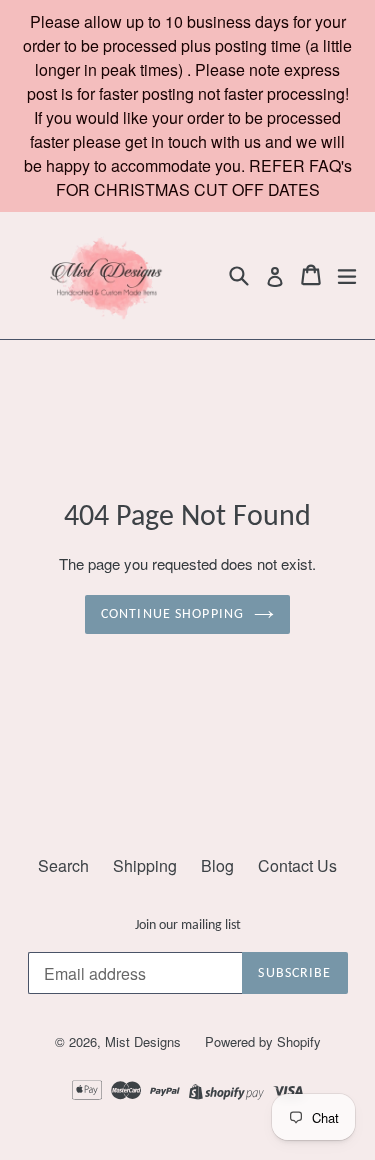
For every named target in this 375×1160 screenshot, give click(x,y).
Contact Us (297, 865)
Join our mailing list (188, 925)
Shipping (145, 865)
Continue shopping (172, 614)
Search (63, 865)
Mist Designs (145, 1041)
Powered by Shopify (263, 1041)
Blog (217, 865)
